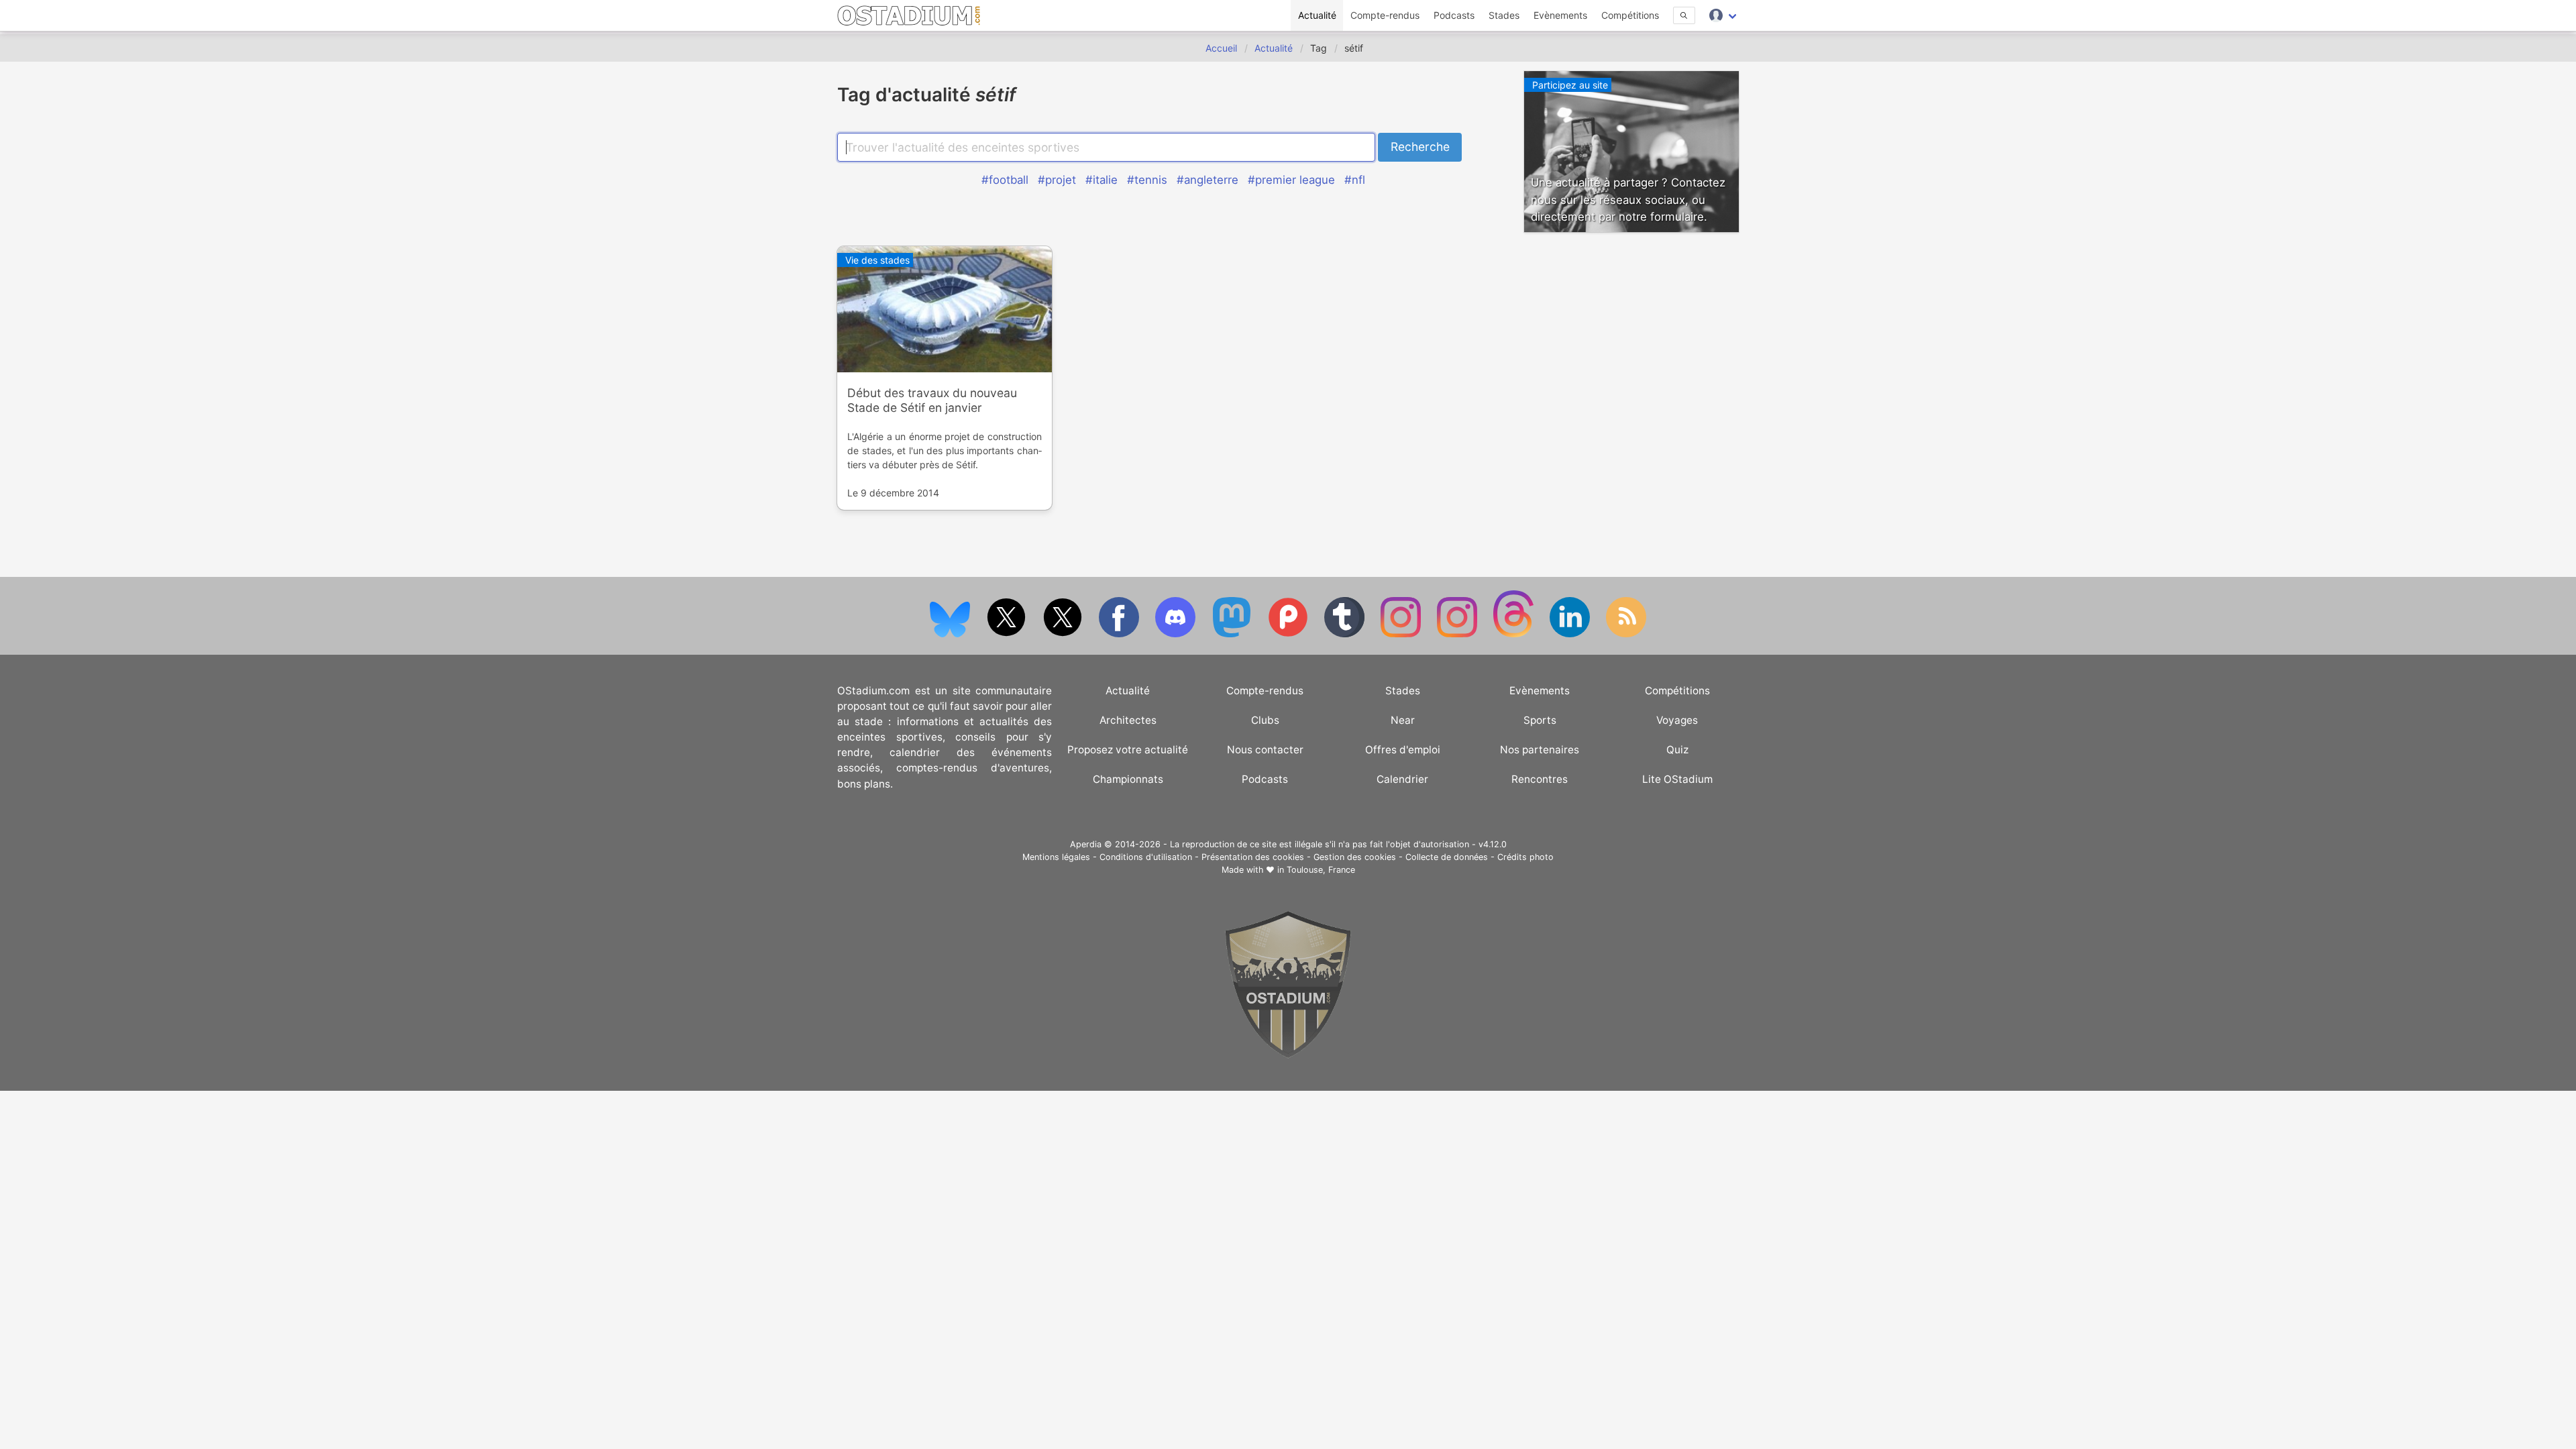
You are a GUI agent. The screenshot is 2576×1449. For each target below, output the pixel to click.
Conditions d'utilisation (1146, 857)
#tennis (1147, 180)
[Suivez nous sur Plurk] (1289, 634)
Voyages (1677, 720)
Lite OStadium (1677, 779)
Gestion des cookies (1355, 857)
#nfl (1355, 180)
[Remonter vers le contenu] (1288, 1055)
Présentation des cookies (1253, 857)
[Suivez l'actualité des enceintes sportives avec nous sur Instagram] (1458, 634)
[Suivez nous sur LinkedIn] (1571, 634)
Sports (1540, 720)
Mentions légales (1056, 857)
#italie (1102, 180)
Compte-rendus (1385, 15)
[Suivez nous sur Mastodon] (1233, 634)
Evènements (1560, 15)
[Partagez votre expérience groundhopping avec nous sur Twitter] (1008, 634)
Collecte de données (1447, 857)
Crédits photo (1525, 857)
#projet (1057, 180)
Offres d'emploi (1403, 750)
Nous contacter (1265, 750)
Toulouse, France (1321, 870)
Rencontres (1540, 779)
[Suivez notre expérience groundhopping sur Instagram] (1402, 634)
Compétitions (1630, 15)
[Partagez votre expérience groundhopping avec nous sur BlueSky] (951, 634)
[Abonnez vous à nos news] (1626, 634)
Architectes (1128, 720)
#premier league (1291, 180)
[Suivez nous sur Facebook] (1120, 634)
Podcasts (1454, 15)
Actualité (1317, 15)
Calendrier (1402, 779)
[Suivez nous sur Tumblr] (1346, 634)
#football (1005, 180)
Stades (1504, 15)
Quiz (1677, 750)
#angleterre (1207, 180)
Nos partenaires (1540, 750)
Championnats (1128, 779)
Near (1403, 720)
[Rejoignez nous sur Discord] (1177, 634)
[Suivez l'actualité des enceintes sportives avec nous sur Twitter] (1064, 634)
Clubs (1265, 720)
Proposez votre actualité (1128, 750)
